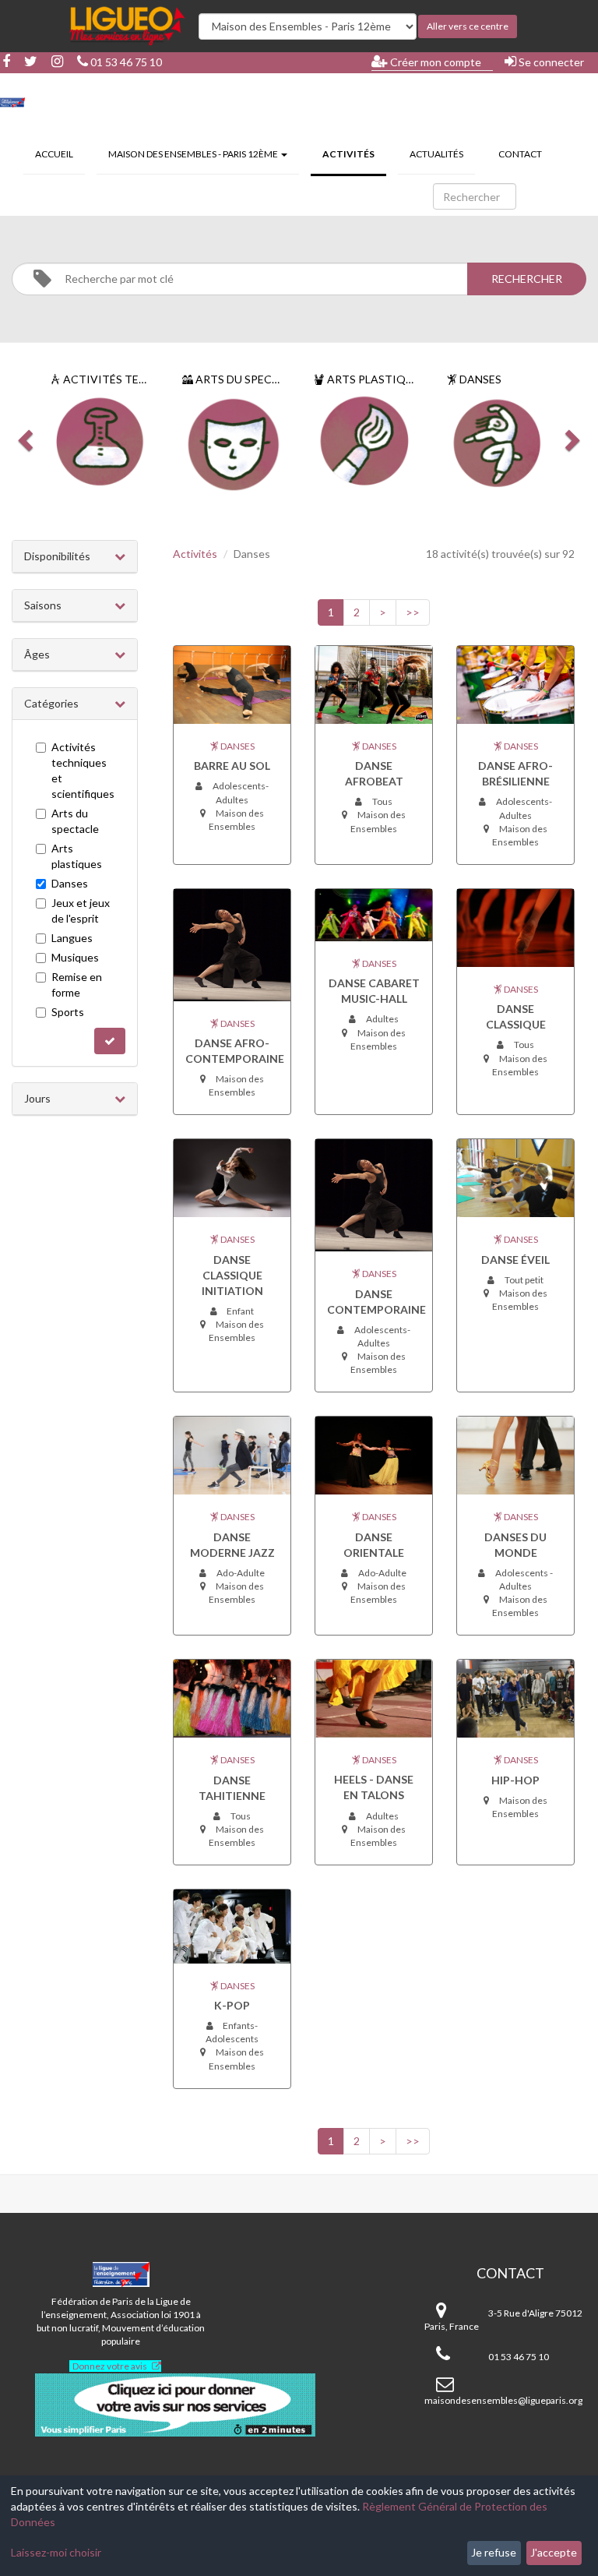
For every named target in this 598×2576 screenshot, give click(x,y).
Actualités (436, 154)
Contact (520, 154)
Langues (72, 938)
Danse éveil (515, 1260)
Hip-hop (515, 1780)
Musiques (75, 957)
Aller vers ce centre (468, 26)
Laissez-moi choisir (56, 2552)
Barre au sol (232, 766)
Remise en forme (77, 985)
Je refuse (494, 2552)
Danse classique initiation (232, 1275)
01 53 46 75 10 (125, 62)
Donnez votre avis (110, 2366)
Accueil (54, 154)
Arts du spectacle (75, 821)
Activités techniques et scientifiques (83, 770)
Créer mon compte (434, 62)
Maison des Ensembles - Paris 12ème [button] (194, 154)
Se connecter (550, 62)
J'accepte (554, 2552)
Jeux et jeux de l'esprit (81, 910)
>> (413, 612)
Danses (70, 883)
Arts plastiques (77, 856)
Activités (354, 154)
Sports (68, 1012)
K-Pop (232, 2005)
